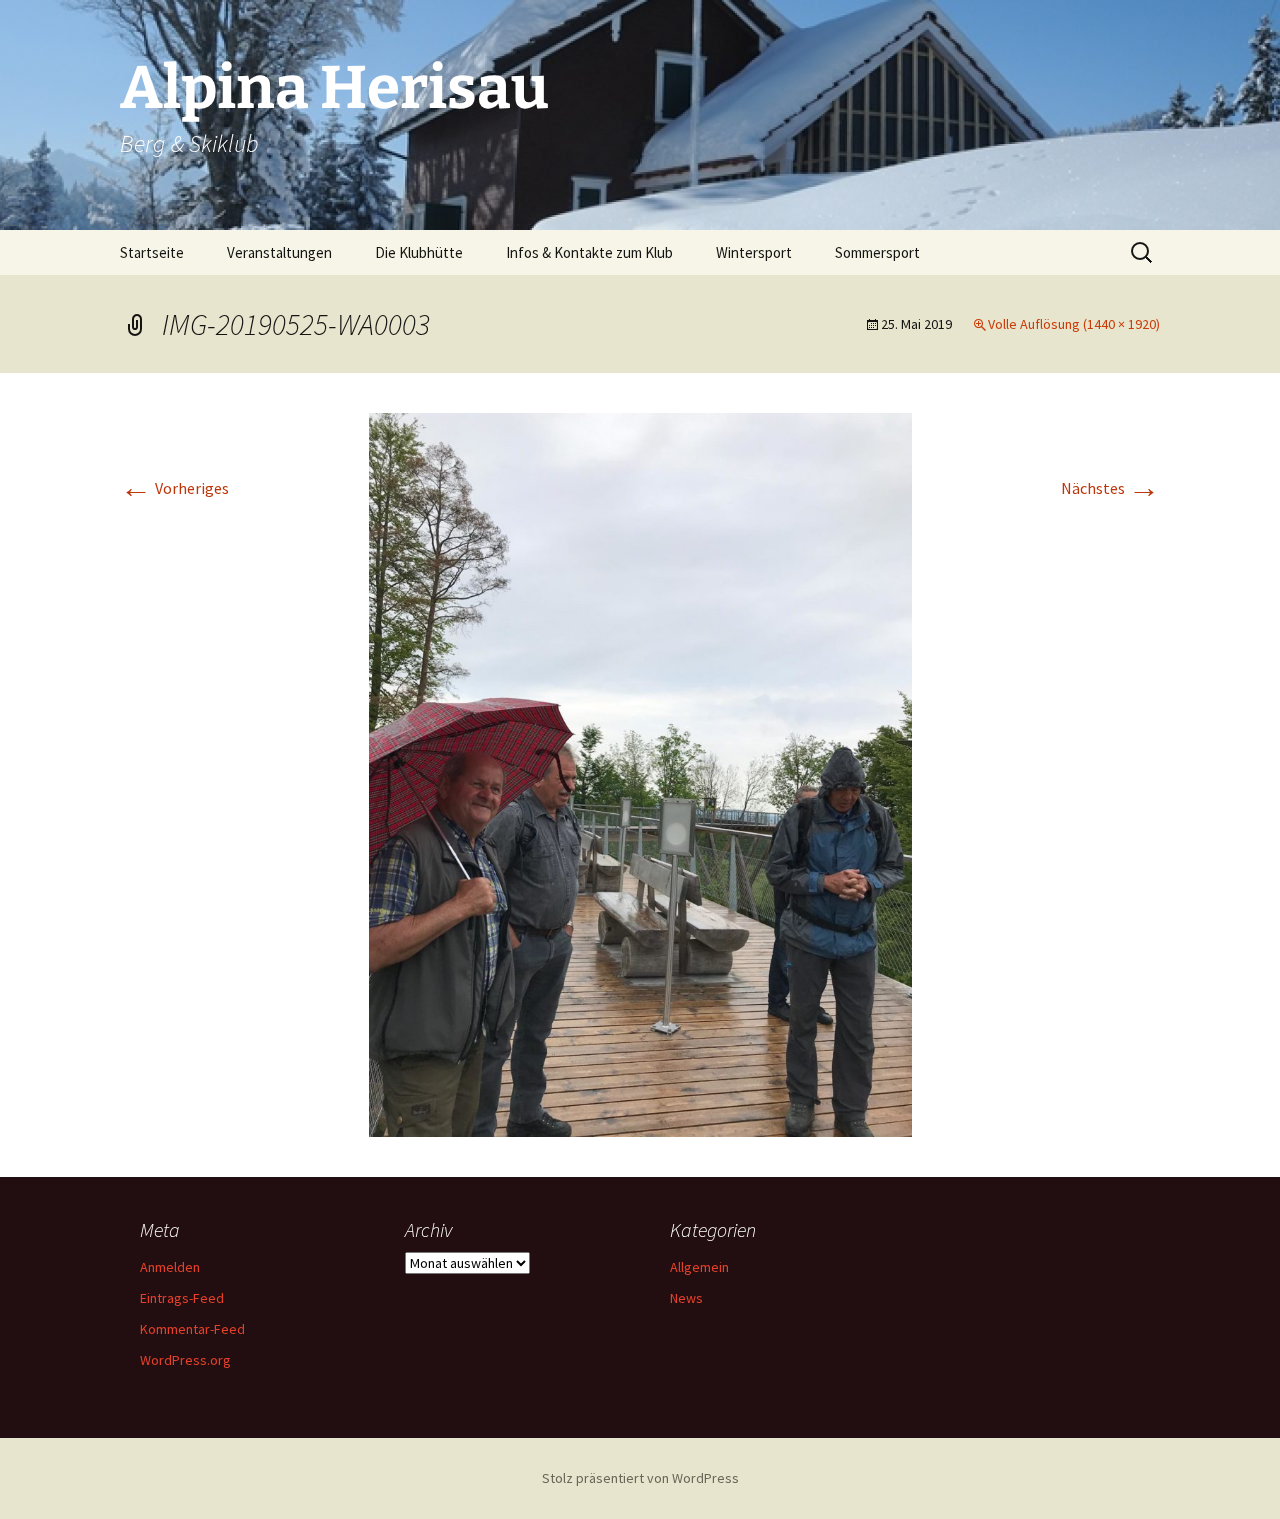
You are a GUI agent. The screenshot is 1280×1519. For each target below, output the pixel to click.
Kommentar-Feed (192, 1329)
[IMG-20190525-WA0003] (640, 773)
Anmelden (170, 1267)
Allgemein (699, 1267)
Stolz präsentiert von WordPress (640, 1478)
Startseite (152, 252)
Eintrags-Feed (182, 1298)
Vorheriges (174, 488)
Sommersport (877, 252)
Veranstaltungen (279, 252)
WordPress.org (185, 1360)
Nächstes (1110, 488)
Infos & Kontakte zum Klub (589, 252)
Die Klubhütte (419, 252)
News (686, 1298)
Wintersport (754, 252)
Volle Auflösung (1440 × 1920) (1074, 324)
